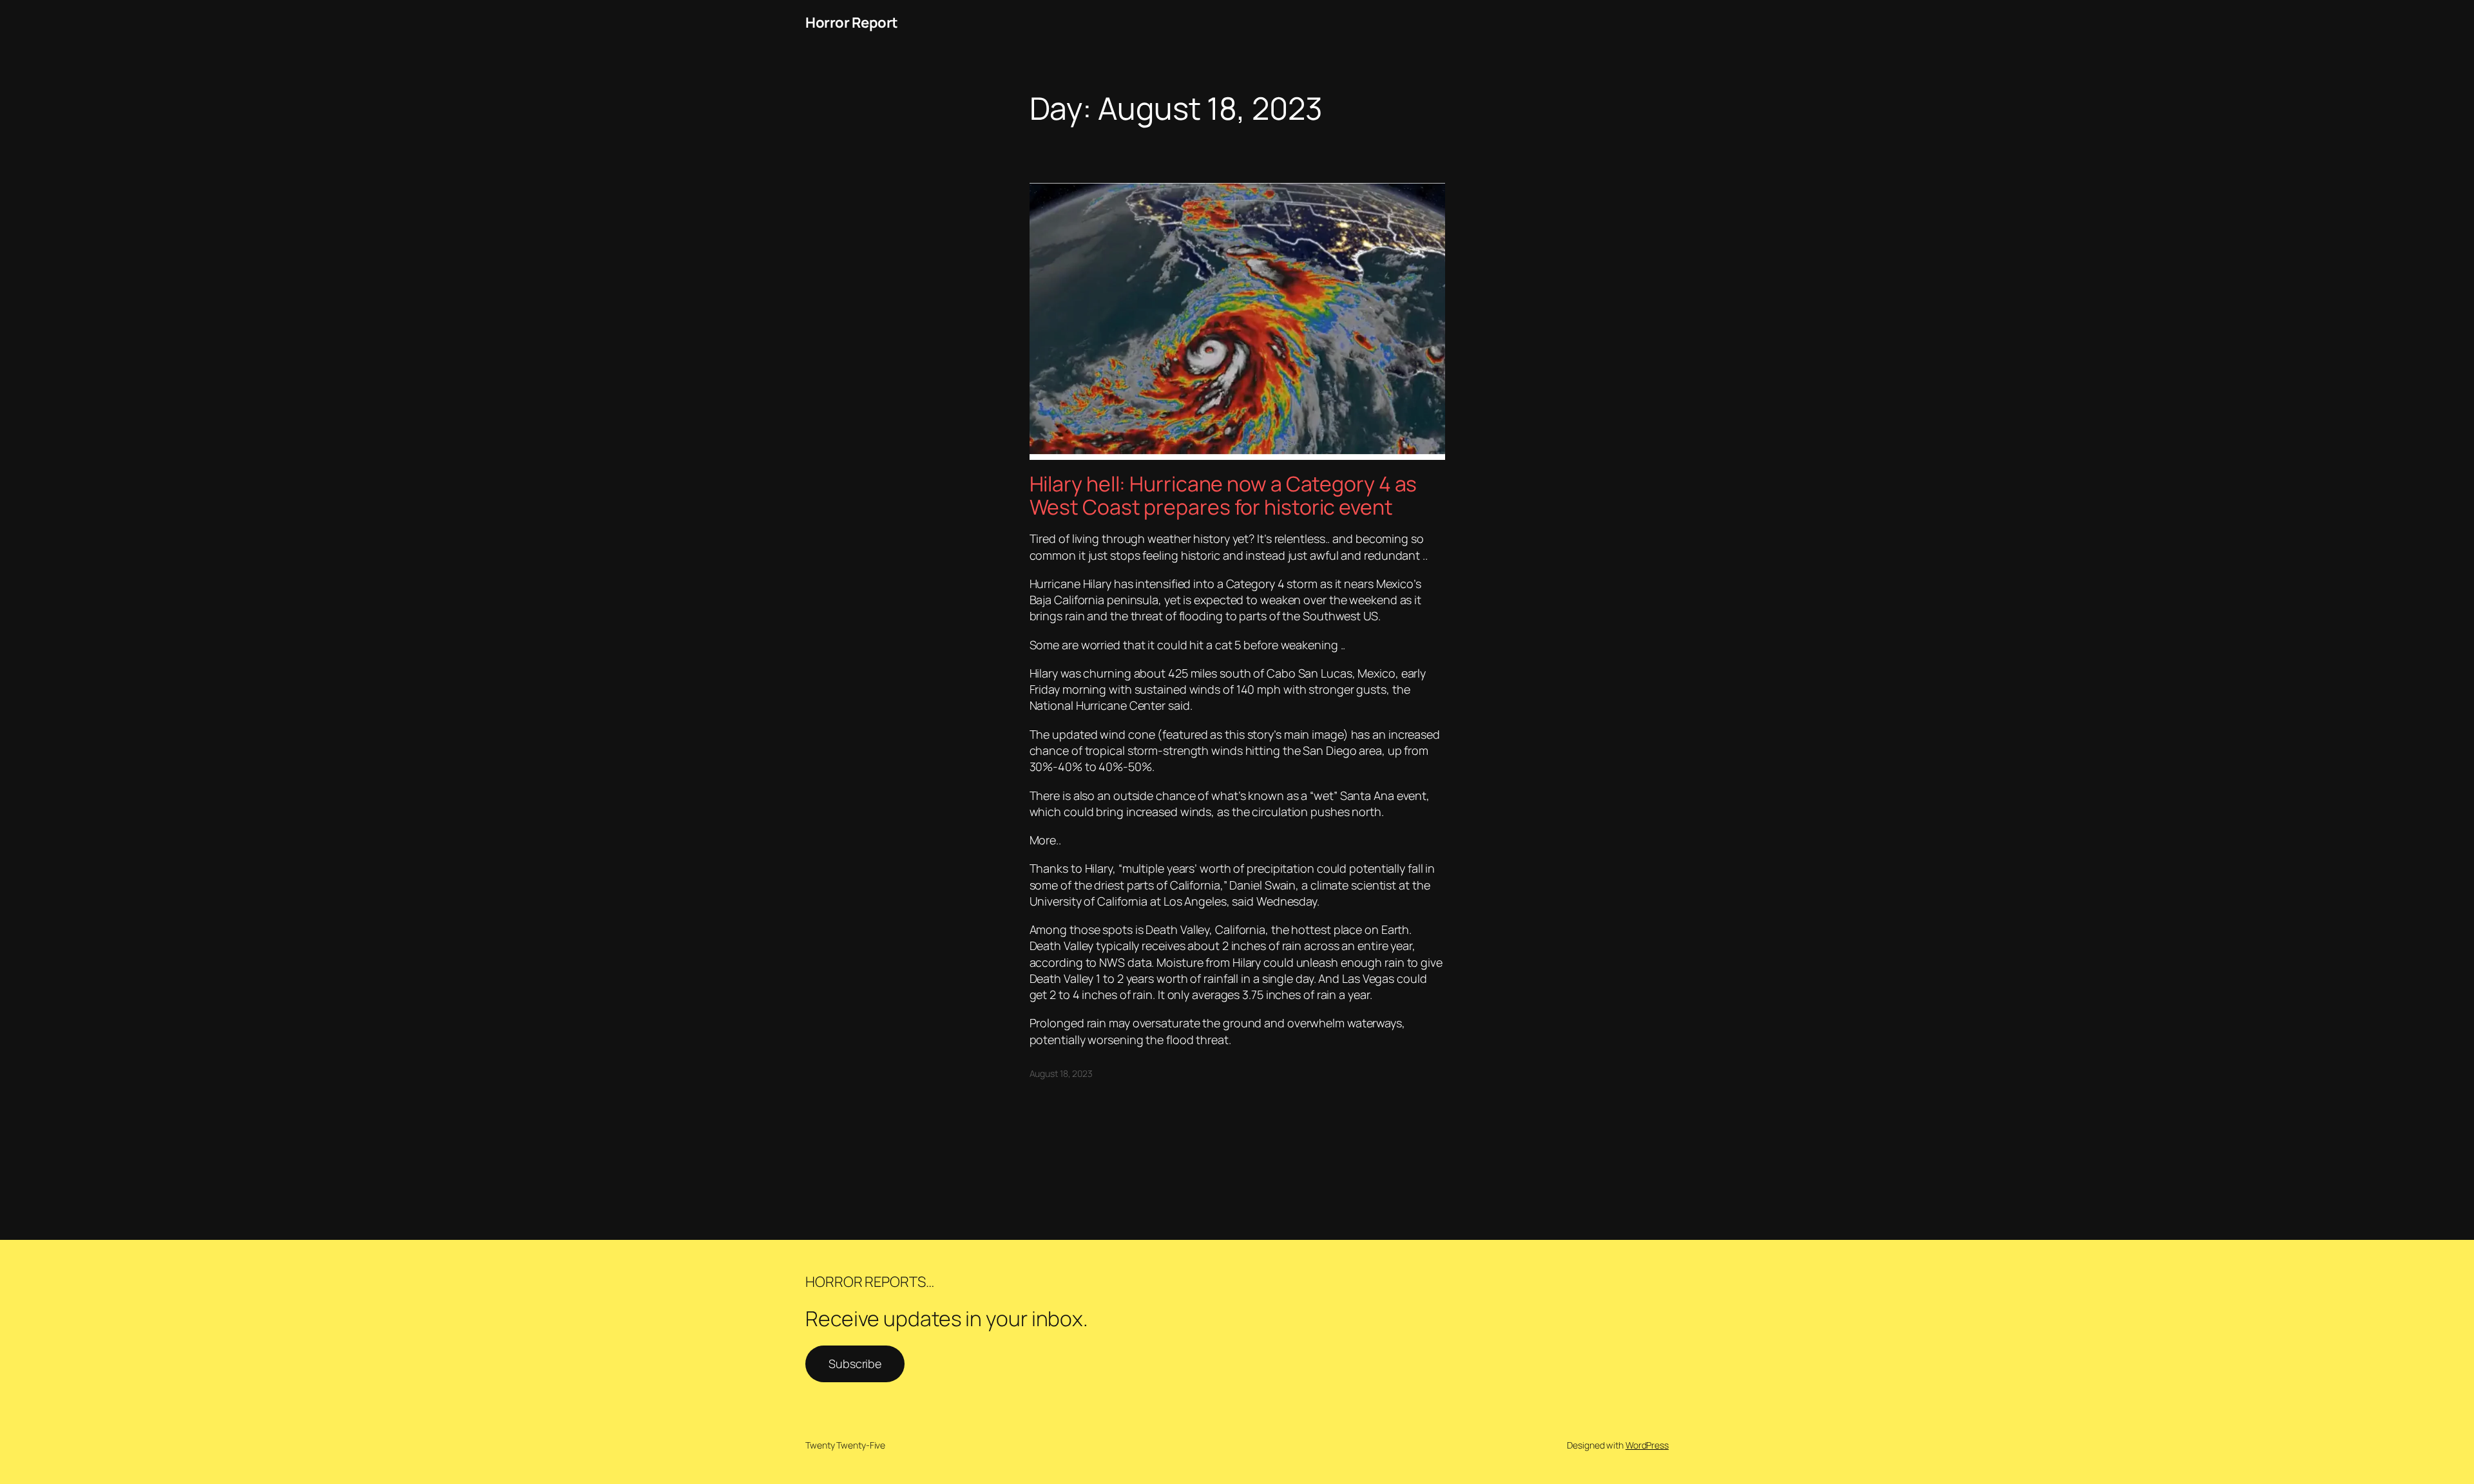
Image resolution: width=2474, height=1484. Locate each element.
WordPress (1647, 1445)
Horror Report (852, 23)
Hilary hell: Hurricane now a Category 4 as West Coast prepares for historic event (1223, 495)
